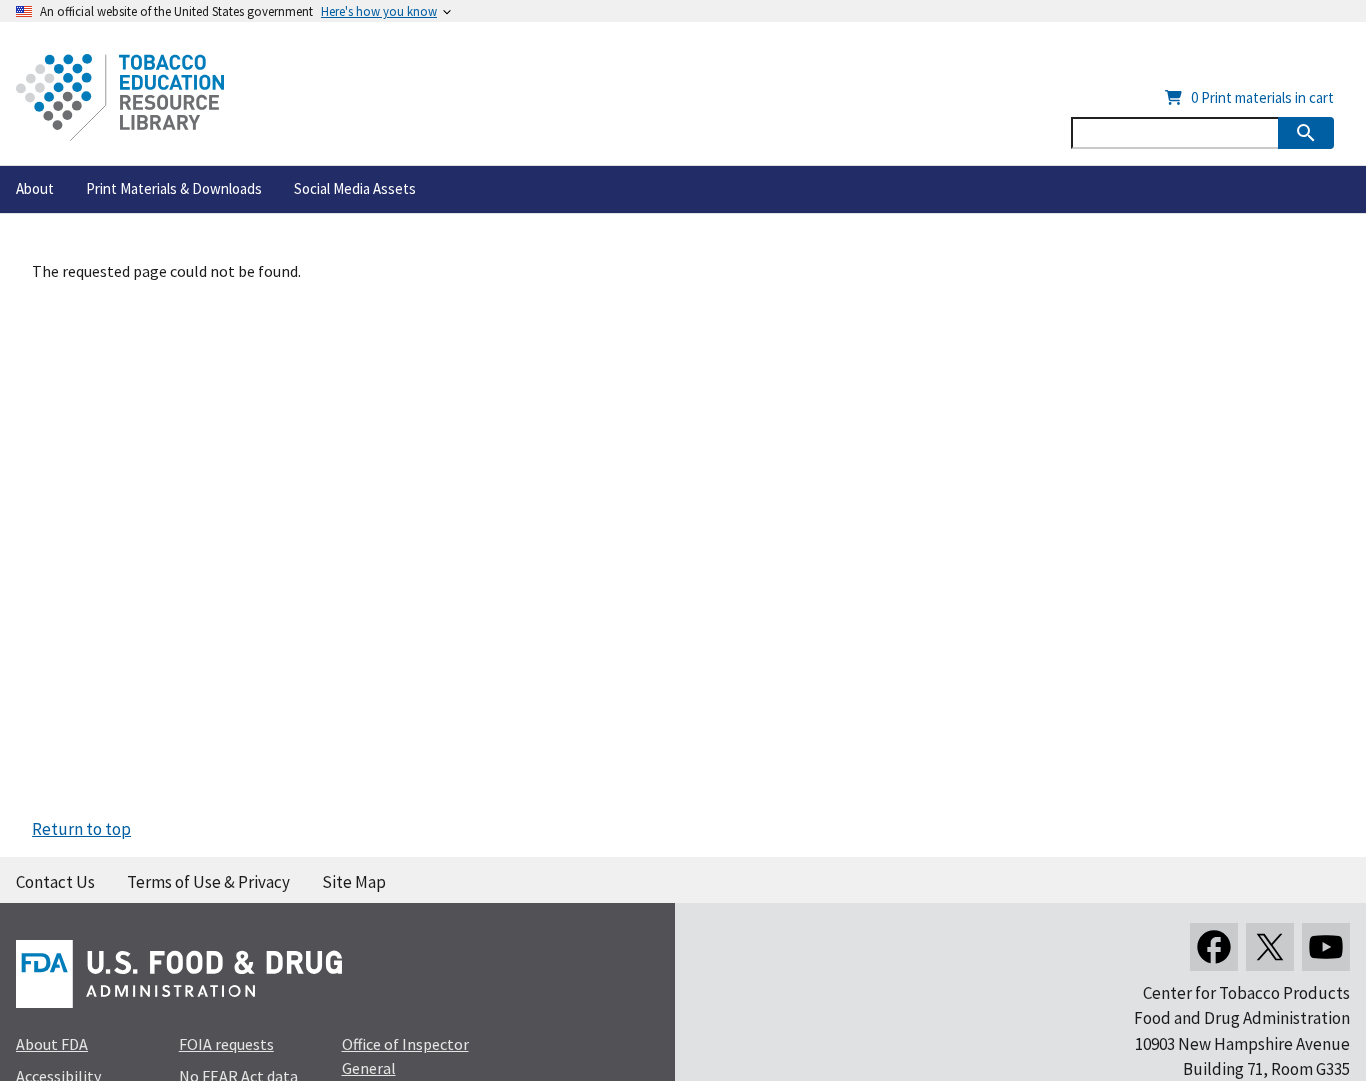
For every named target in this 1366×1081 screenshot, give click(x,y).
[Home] (120, 97)
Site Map (354, 882)
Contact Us (55, 882)
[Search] (1306, 133)
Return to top (81, 829)
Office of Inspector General (405, 1056)
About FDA (52, 1044)
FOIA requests (226, 1044)
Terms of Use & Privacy (208, 882)
